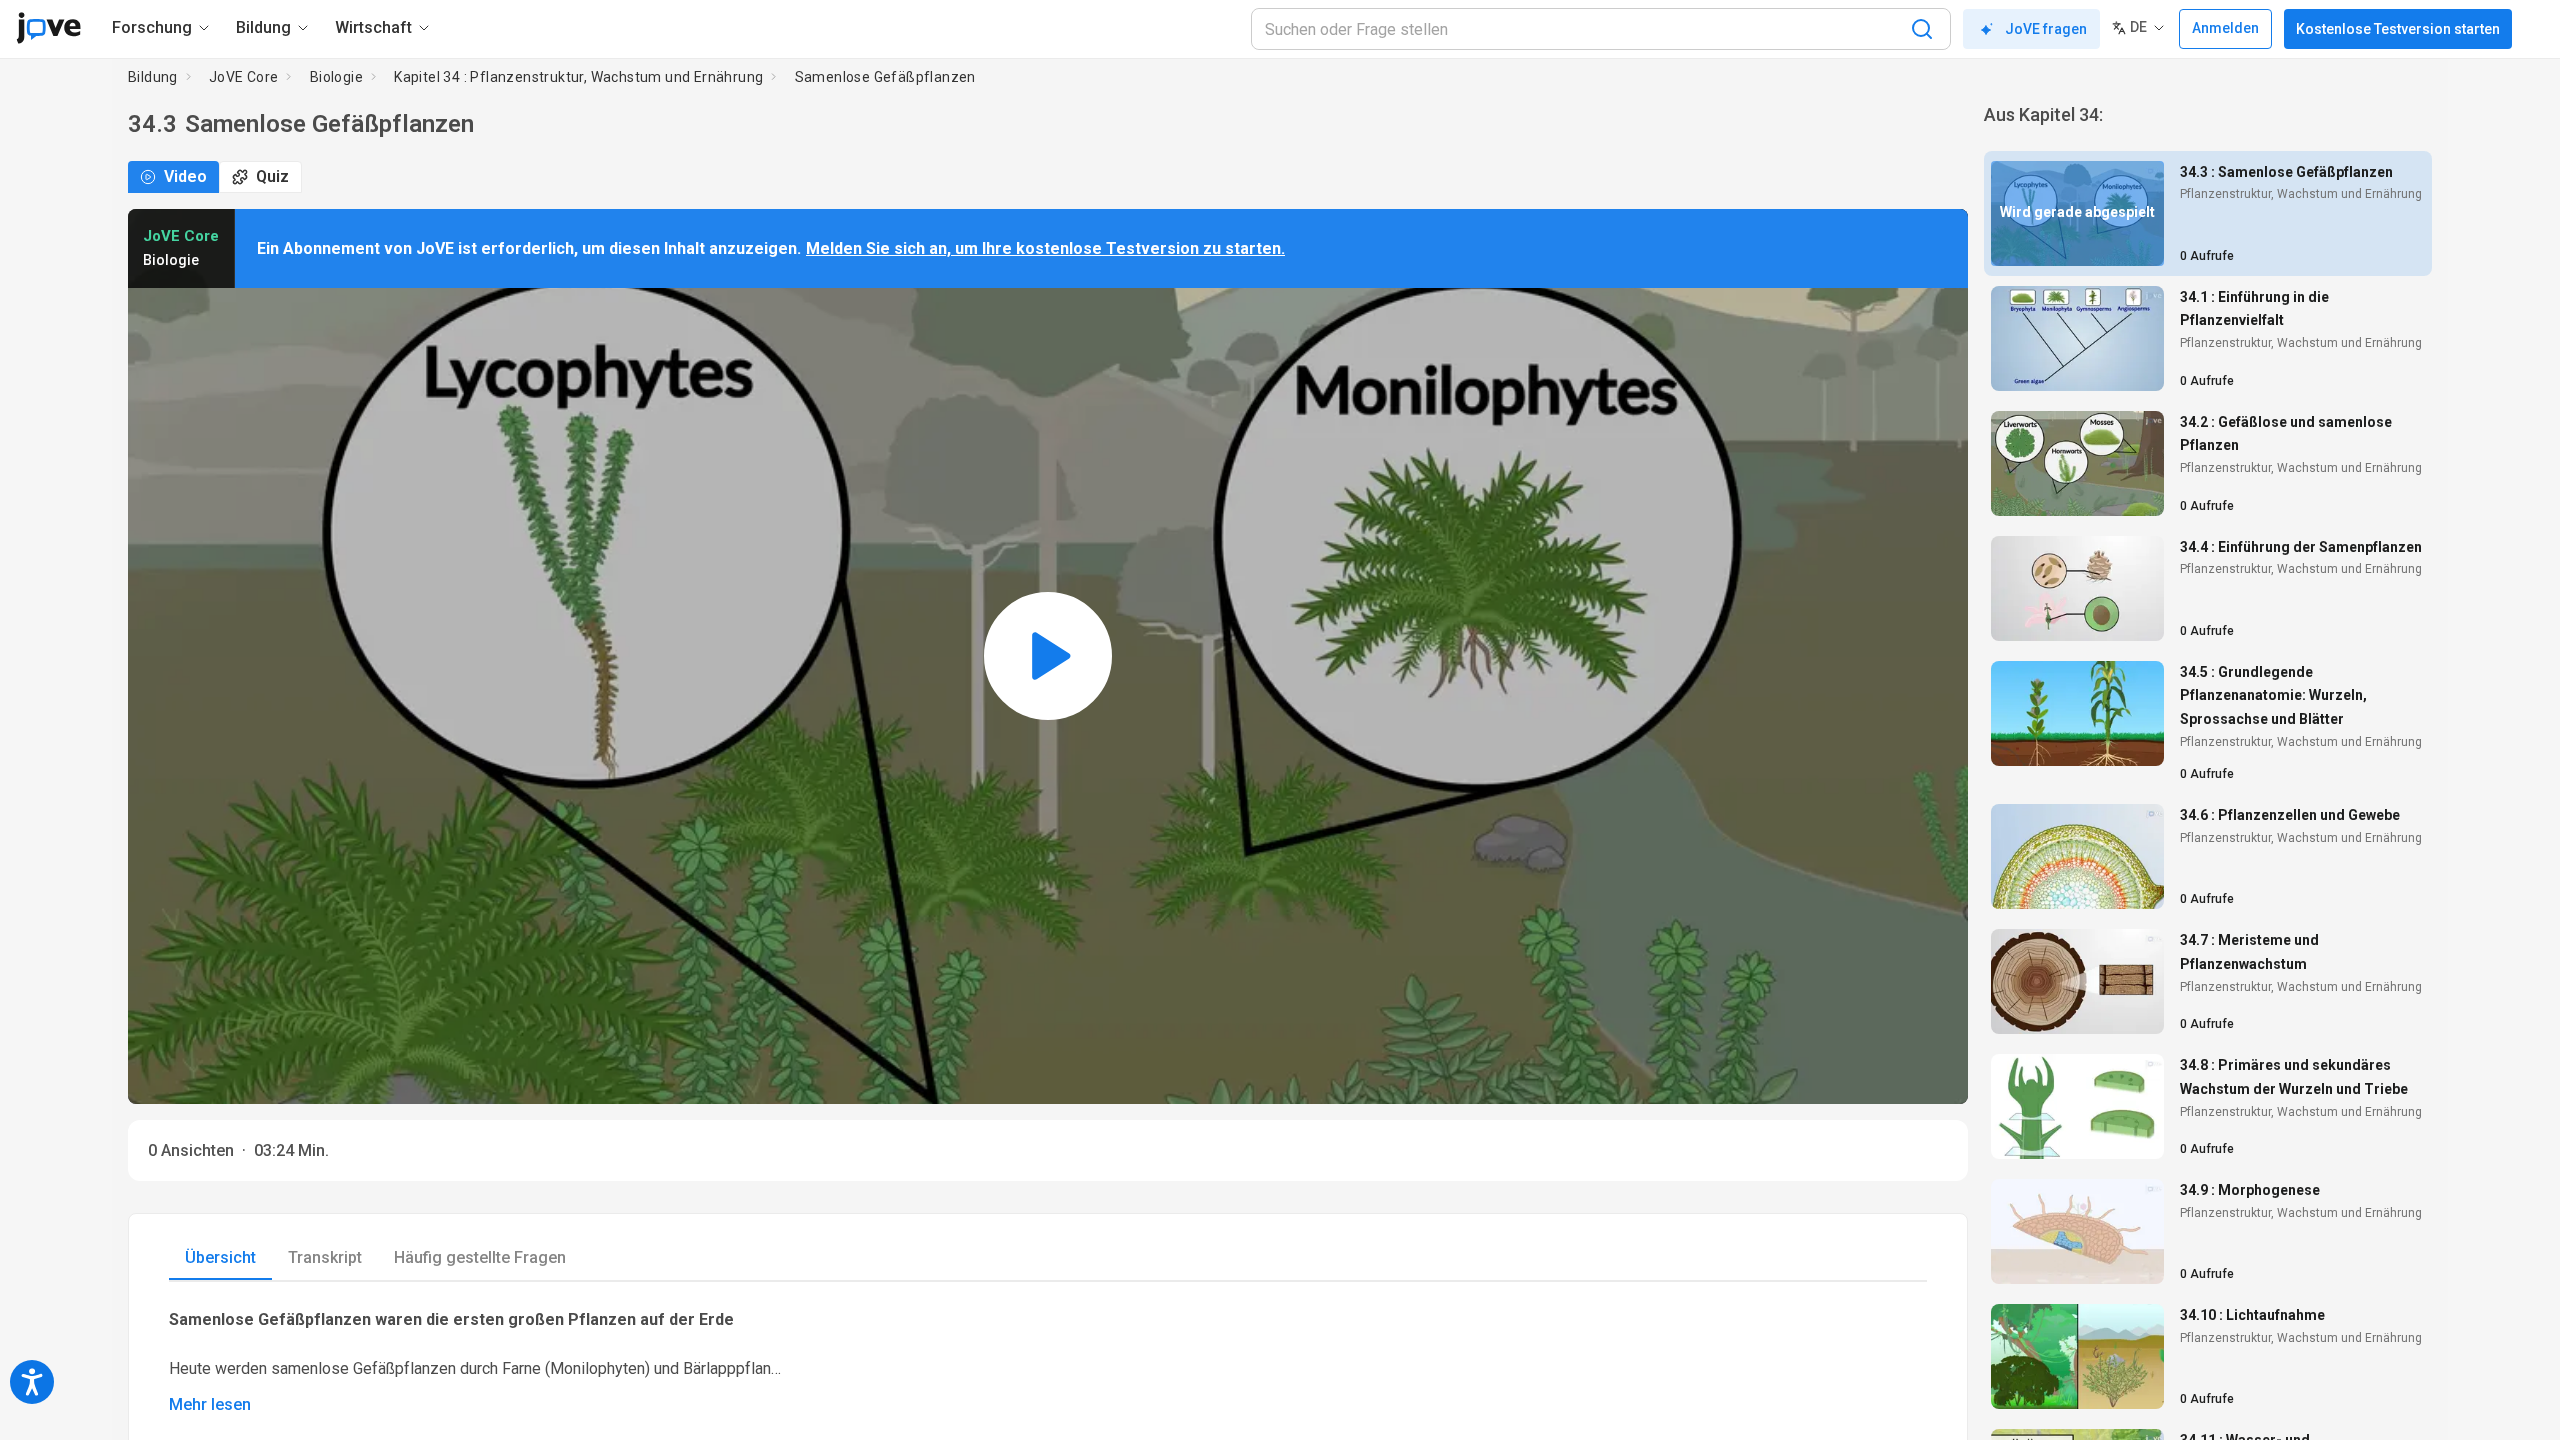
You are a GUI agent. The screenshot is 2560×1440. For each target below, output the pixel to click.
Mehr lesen (210, 1404)
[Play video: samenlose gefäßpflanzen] (1048, 656)
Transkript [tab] (325, 1257)
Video (185, 176)
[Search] (1922, 29)
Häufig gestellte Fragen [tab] (480, 1257)
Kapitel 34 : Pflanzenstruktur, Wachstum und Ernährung (578, 77)
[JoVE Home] (48, 28)
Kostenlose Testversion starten (2398, 29)
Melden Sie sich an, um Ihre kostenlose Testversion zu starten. (1045, 248)
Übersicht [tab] (220, 1257)
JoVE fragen (2046, 29)
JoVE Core (244, 77)
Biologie (336, 77)
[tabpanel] (1048, 1361)
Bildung (153, 77)
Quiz (272, 176)
